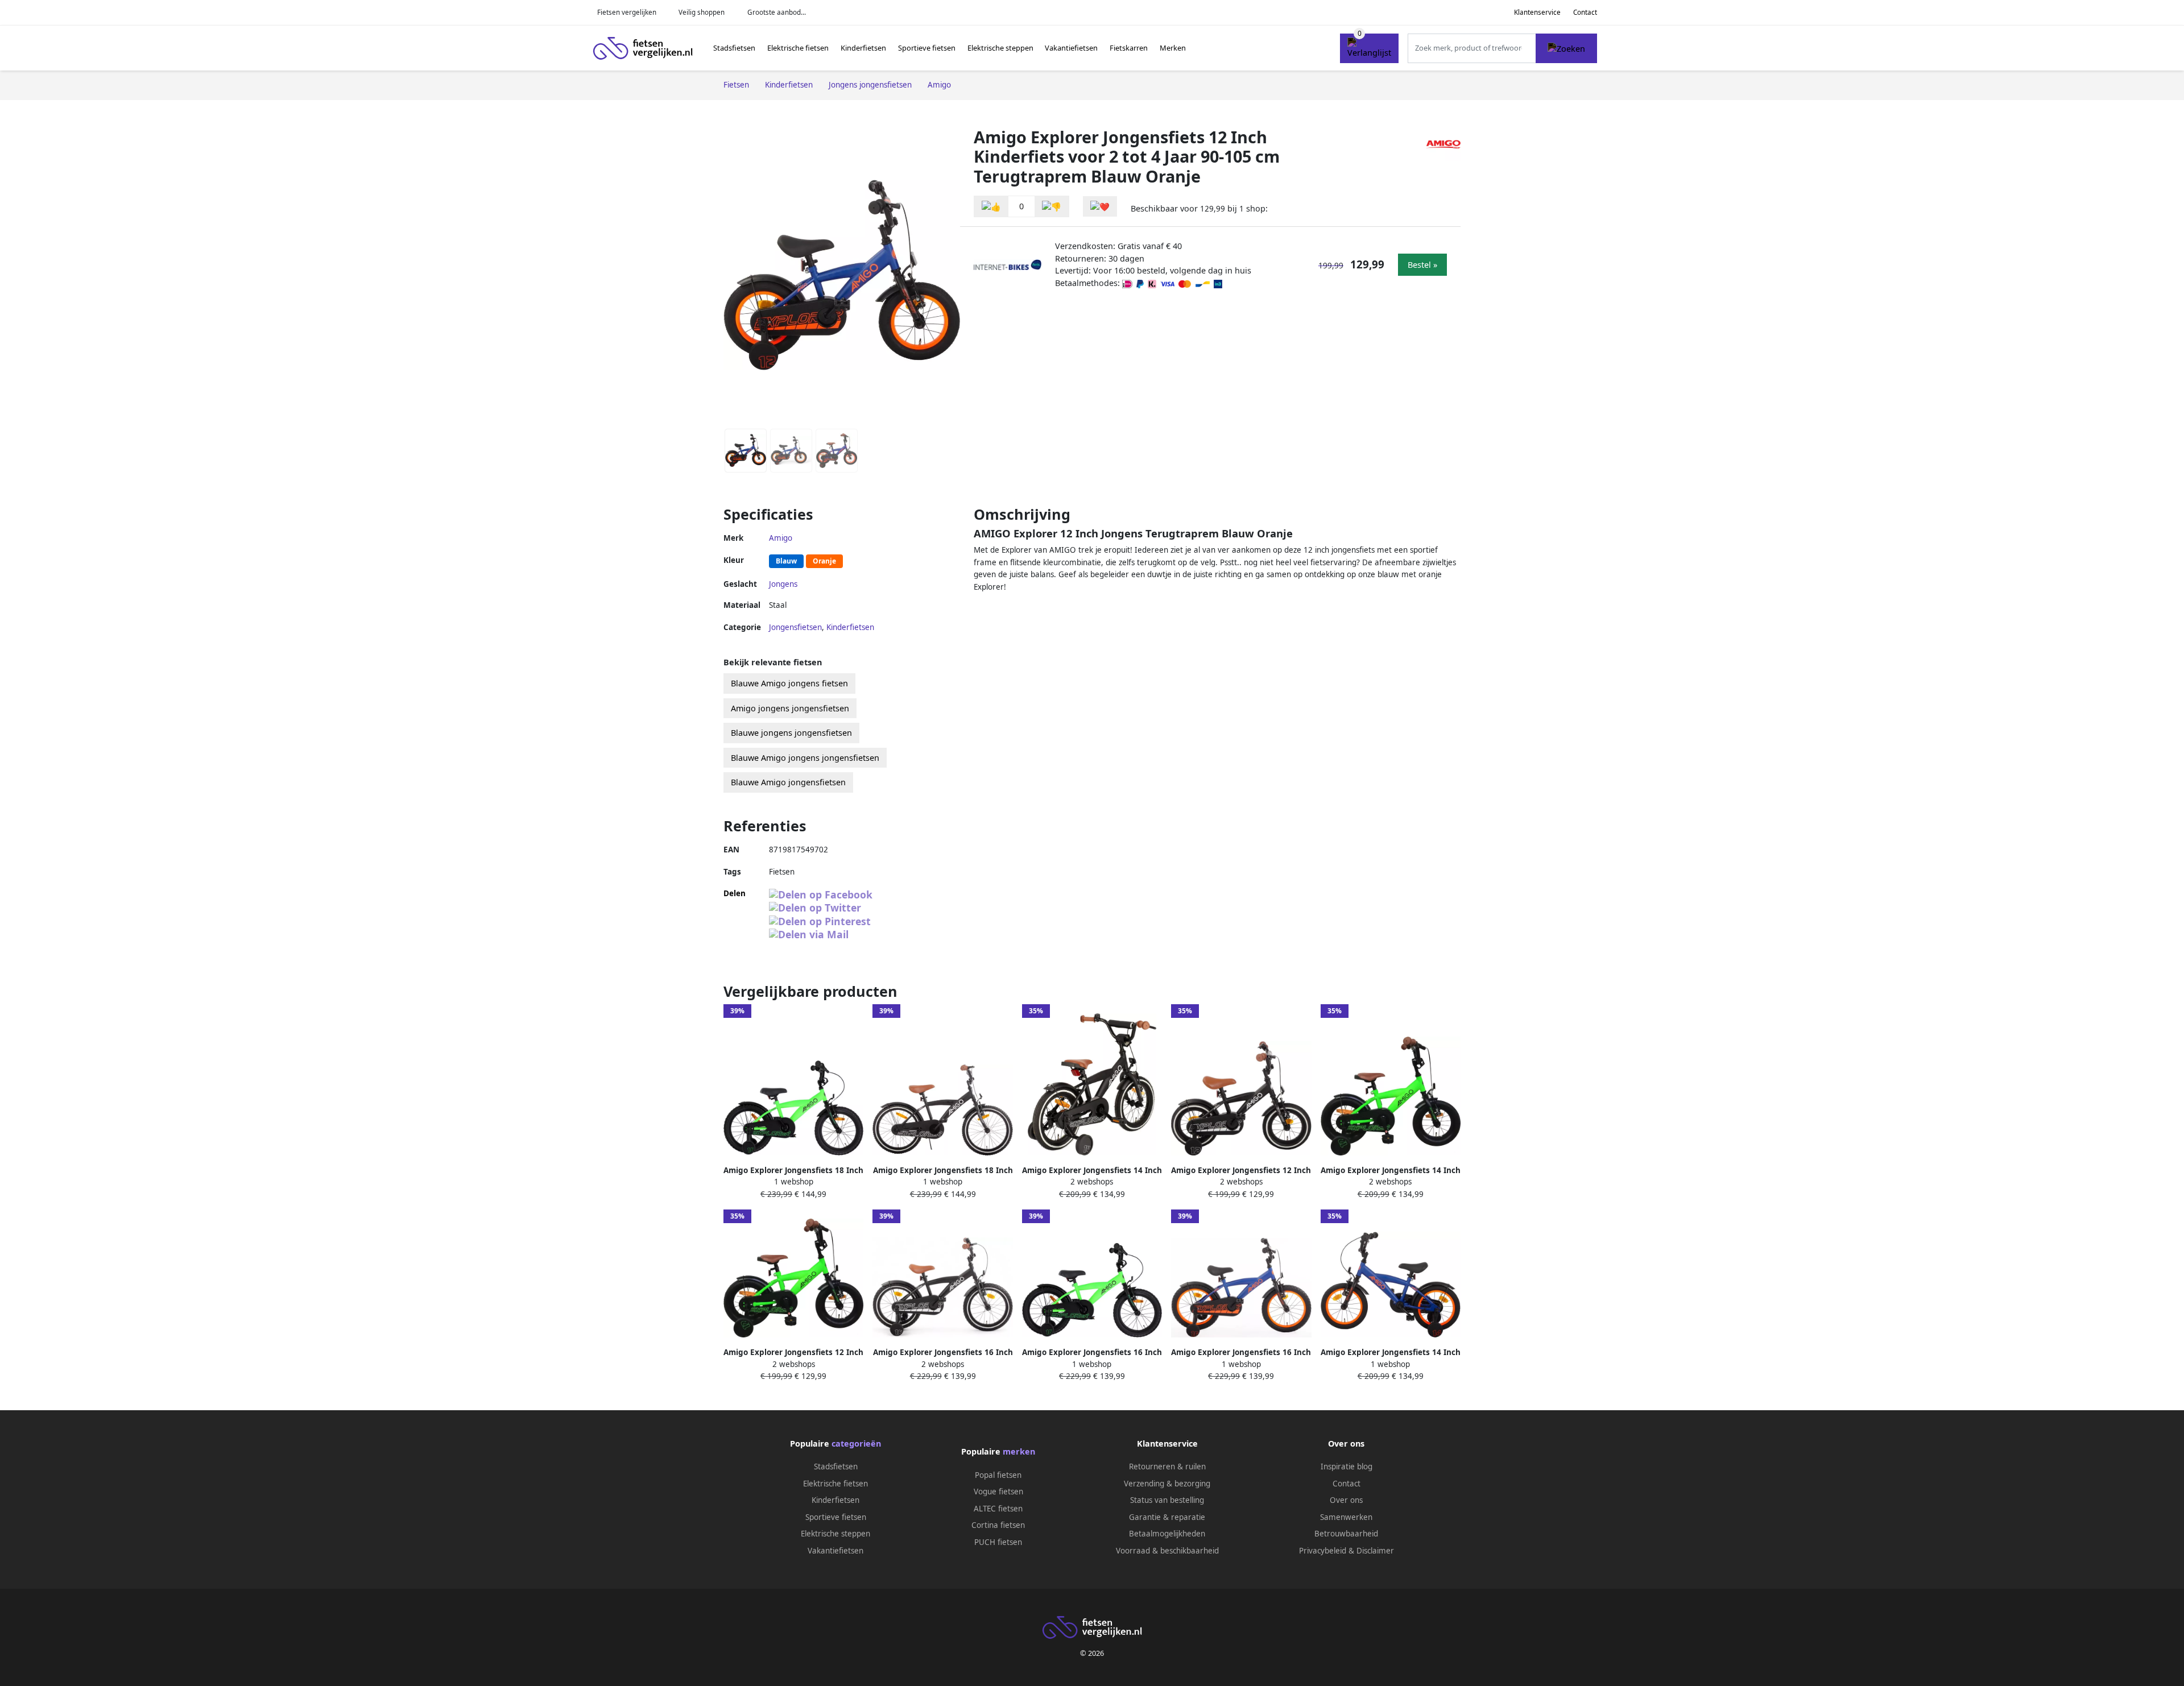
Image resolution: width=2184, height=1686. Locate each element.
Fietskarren (1129, 48)
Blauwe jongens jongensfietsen (791, 733)
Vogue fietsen (998, 1492)
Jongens (783, 584)
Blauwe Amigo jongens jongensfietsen (805, 758)
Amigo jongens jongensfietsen (790, 708)
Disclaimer (1375, 1551)
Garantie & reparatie (1167, 1517)
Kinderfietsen (863, 48)
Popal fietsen (998, 1475)
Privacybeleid (1323, 1551)
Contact (1585, 12)
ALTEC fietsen (998, 1509)
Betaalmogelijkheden (1167, 1534)
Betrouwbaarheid (1346, 1534)
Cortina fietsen (998, 1525)
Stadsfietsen (734, 48)
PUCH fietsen (998, 1542)
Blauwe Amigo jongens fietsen (789, 683)
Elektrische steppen (1000, 48)
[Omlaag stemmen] (1052, 207)
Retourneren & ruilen (1167, 1467)
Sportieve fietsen (927, 48)
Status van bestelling (1167, 1500)
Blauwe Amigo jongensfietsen (788, 782)
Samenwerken (1346, 1517)
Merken (1173, 48)
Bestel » (1422, 265)
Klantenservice (1537, 12)
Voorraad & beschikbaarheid (1167, 1551)
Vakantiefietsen (1071, 48)
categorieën (856, 1443)
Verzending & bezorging (1167, 1484)
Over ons (1346, 1500)
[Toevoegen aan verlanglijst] (1100, 207)
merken (1019, 1451)
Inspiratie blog (1347, 1467)
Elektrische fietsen (798, 48)
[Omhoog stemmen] (991, 207)
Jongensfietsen (795, 627)
